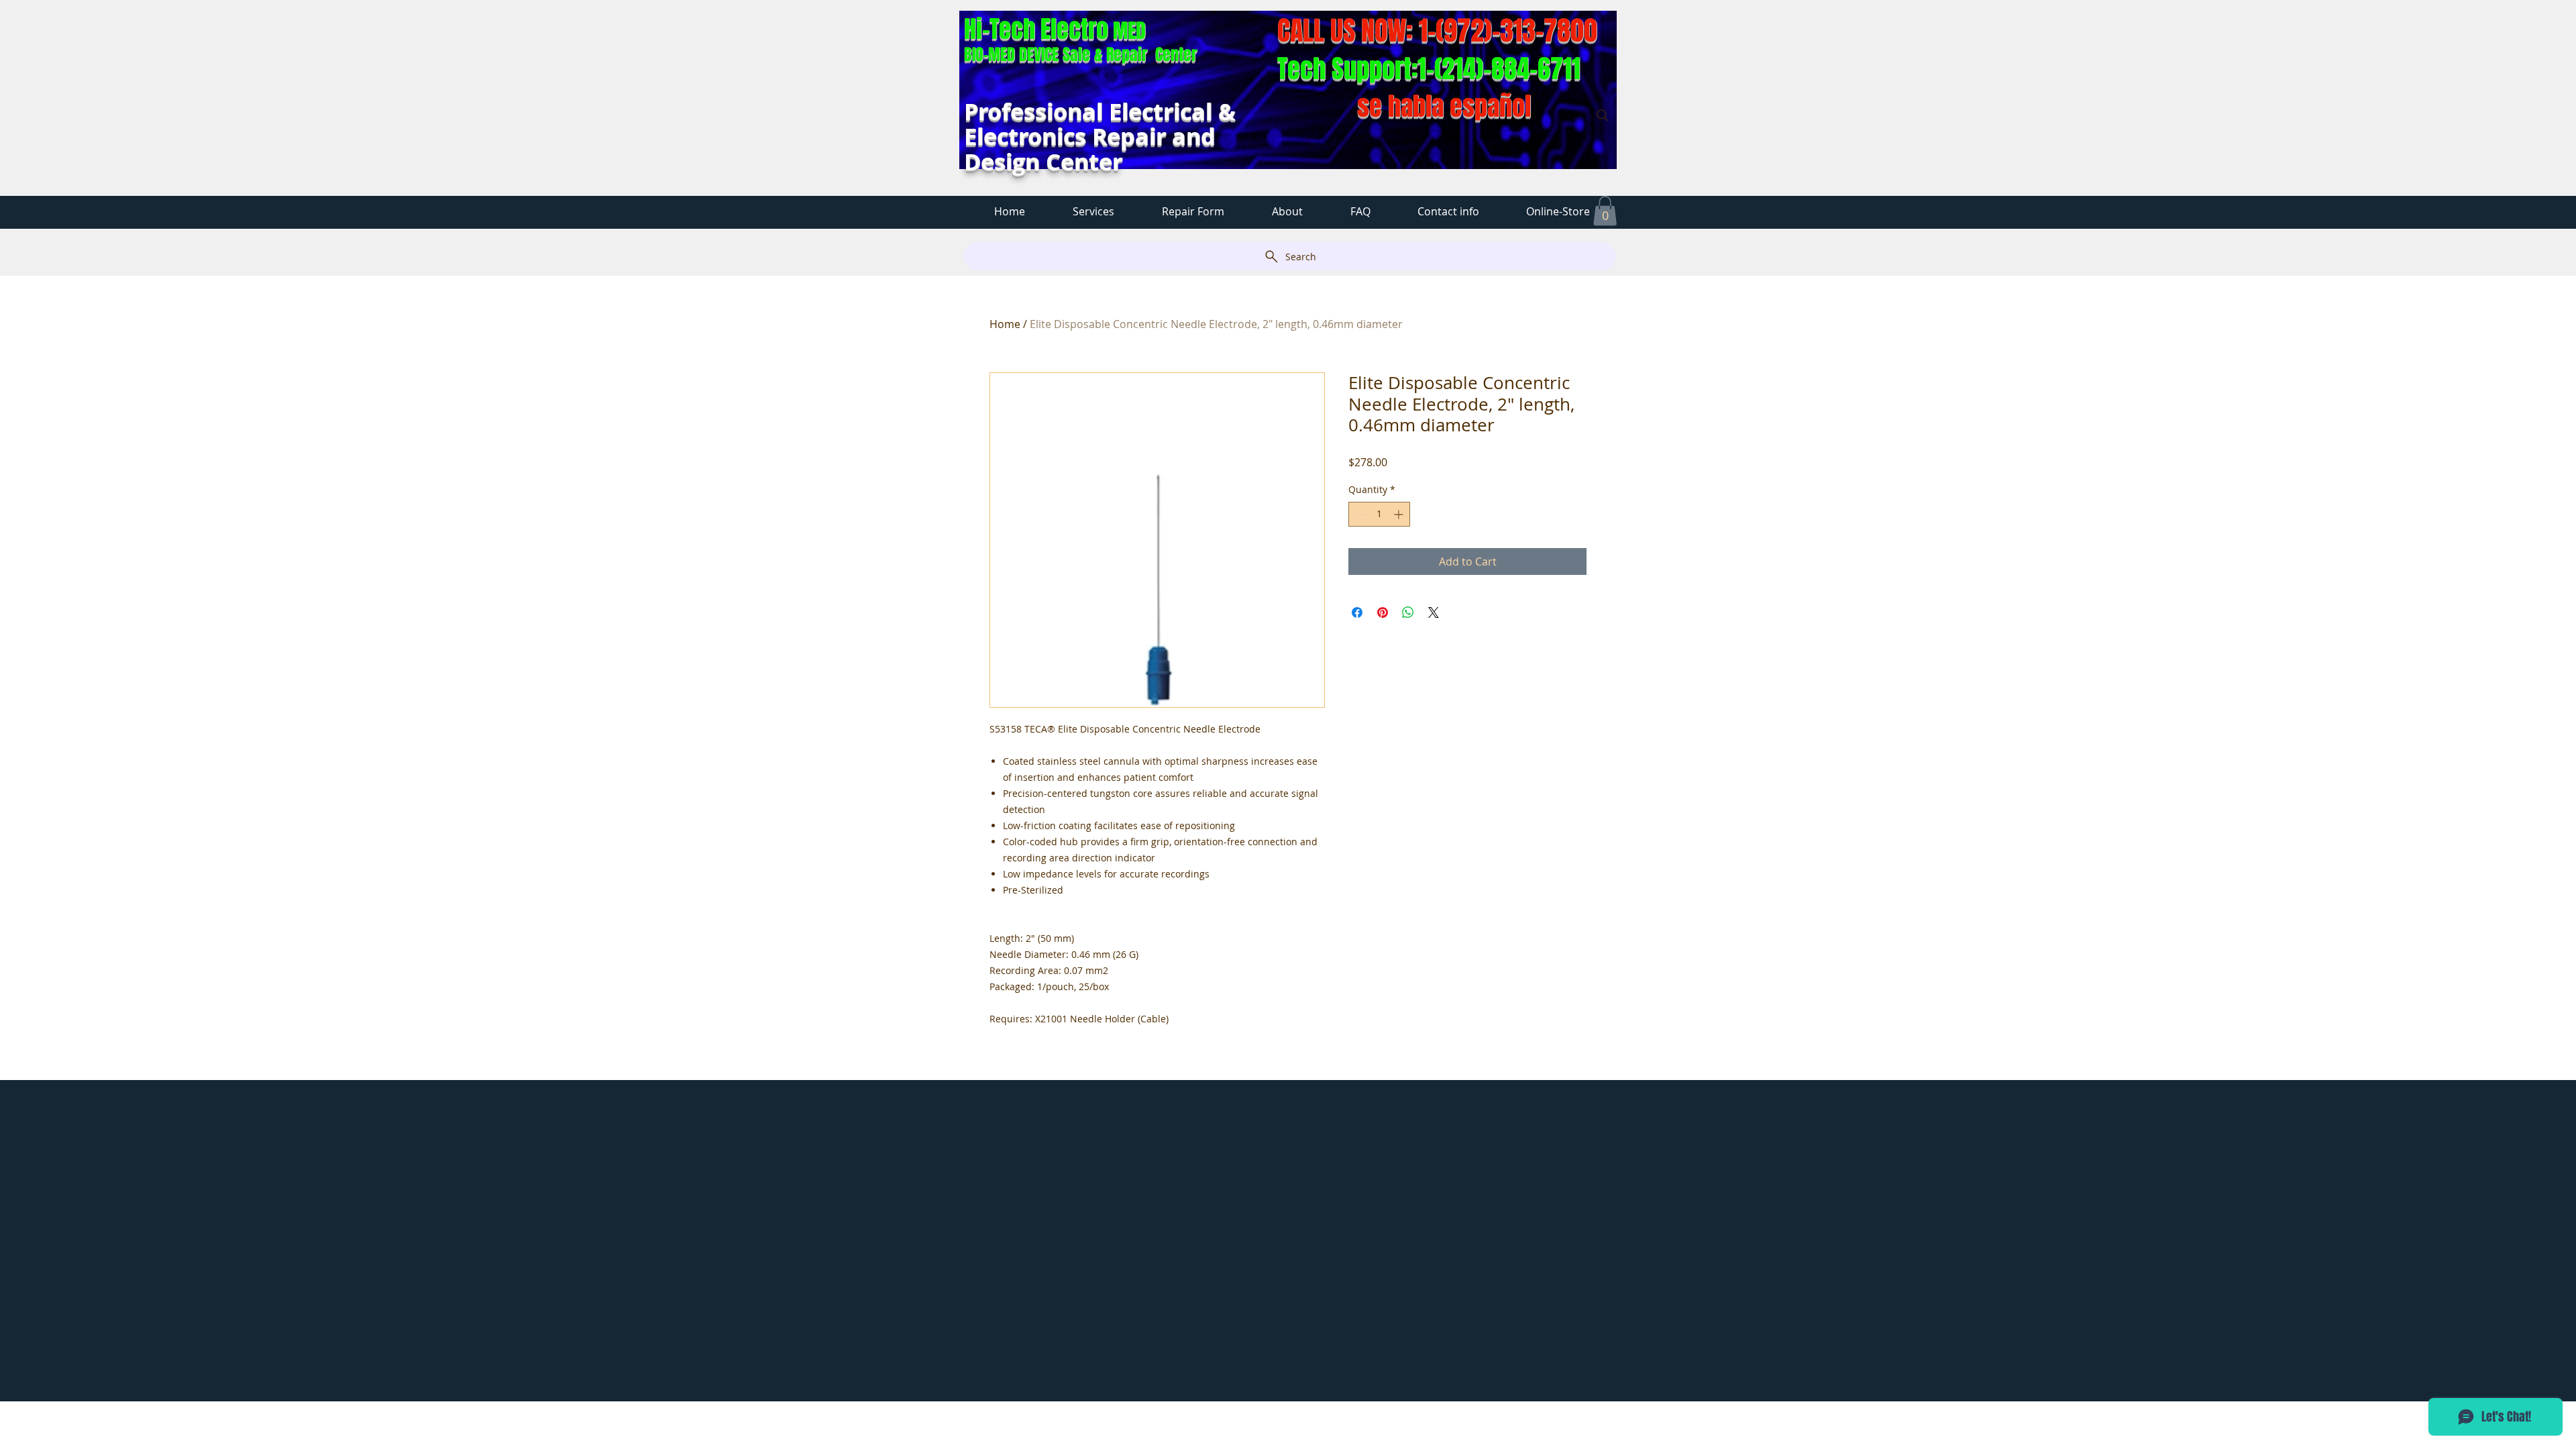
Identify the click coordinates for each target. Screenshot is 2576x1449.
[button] (1605, 211)
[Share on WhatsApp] (1408, 612)
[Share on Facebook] (1357, 612)
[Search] (1603, 115)
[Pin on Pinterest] (1383, 612)
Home (1005, 324)
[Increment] (1400, 514)
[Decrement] (1359, 514)
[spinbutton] (1379, 514)
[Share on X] (1434, 612)
